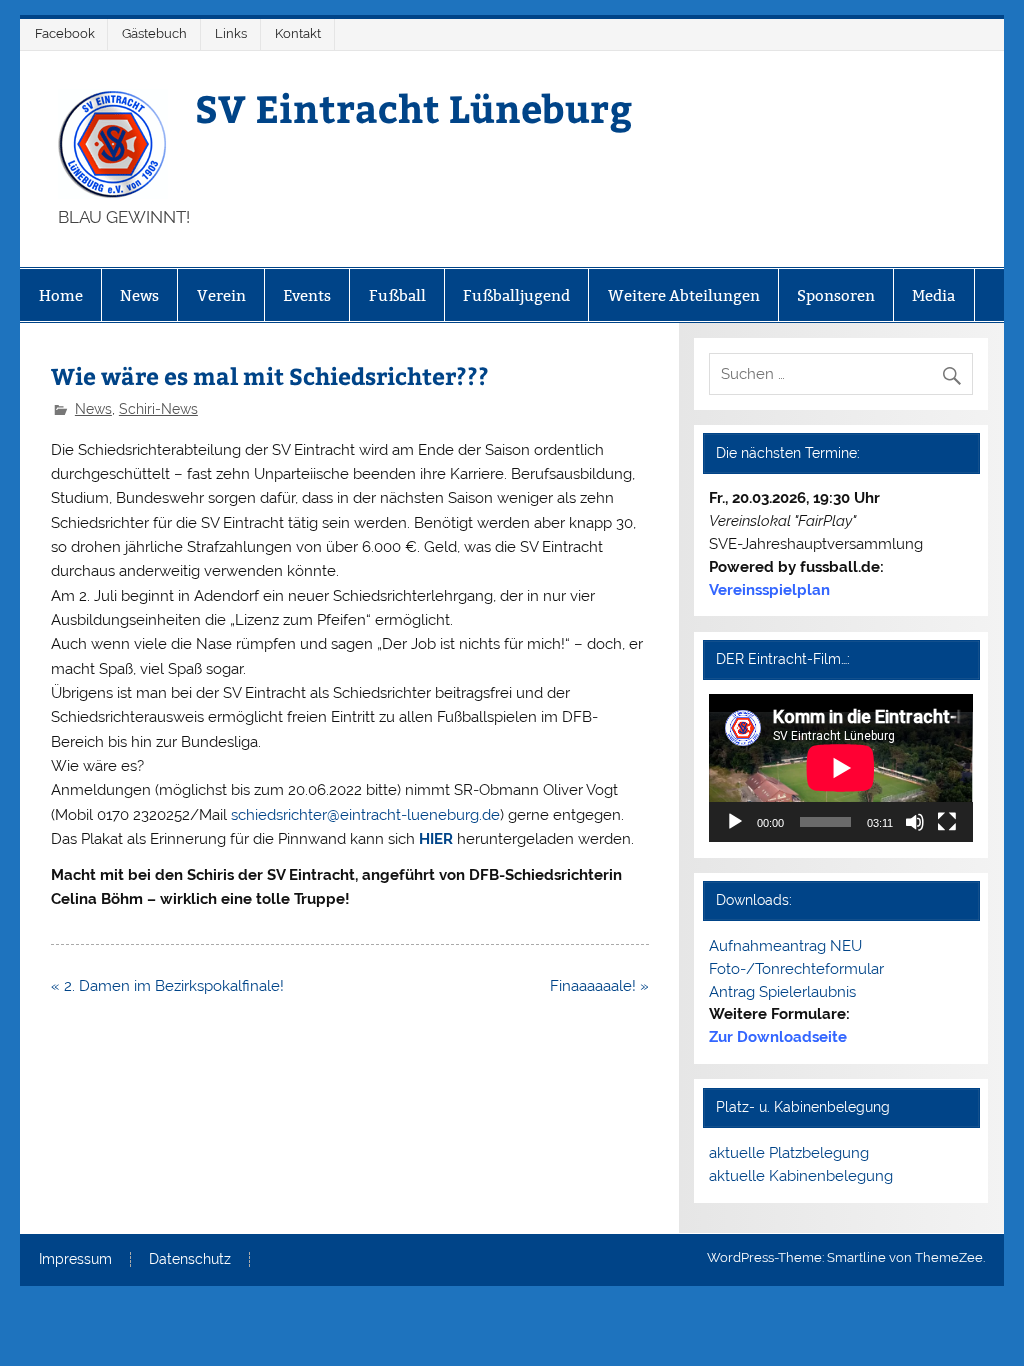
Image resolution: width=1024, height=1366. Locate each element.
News (139, 295)
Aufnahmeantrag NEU (785, 946)
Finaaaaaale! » (599, 986)
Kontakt (298, 33)
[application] (841, 768)
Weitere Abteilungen (684, 295)
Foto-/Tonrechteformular (796, 969)
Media (933, 295)
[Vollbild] (947, 822)
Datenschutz (190, 1260)
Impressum (75, 1260)
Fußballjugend (516, 295)
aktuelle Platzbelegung (789, 1153)
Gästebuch (154, 33)
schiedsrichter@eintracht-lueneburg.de (365, 815)
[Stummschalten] (915, 822)
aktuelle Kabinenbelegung (801, 1176)
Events (307, 295)
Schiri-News (158, 409)
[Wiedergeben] (735, 822)
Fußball (397, 295)
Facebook (65, 33)
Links (231, 33)
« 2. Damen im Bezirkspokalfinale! (167, 986)
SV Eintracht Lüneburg (413, 107)
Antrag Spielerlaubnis (782, 992)
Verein (221, 295)
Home (61, 295)
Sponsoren (836, 295)
